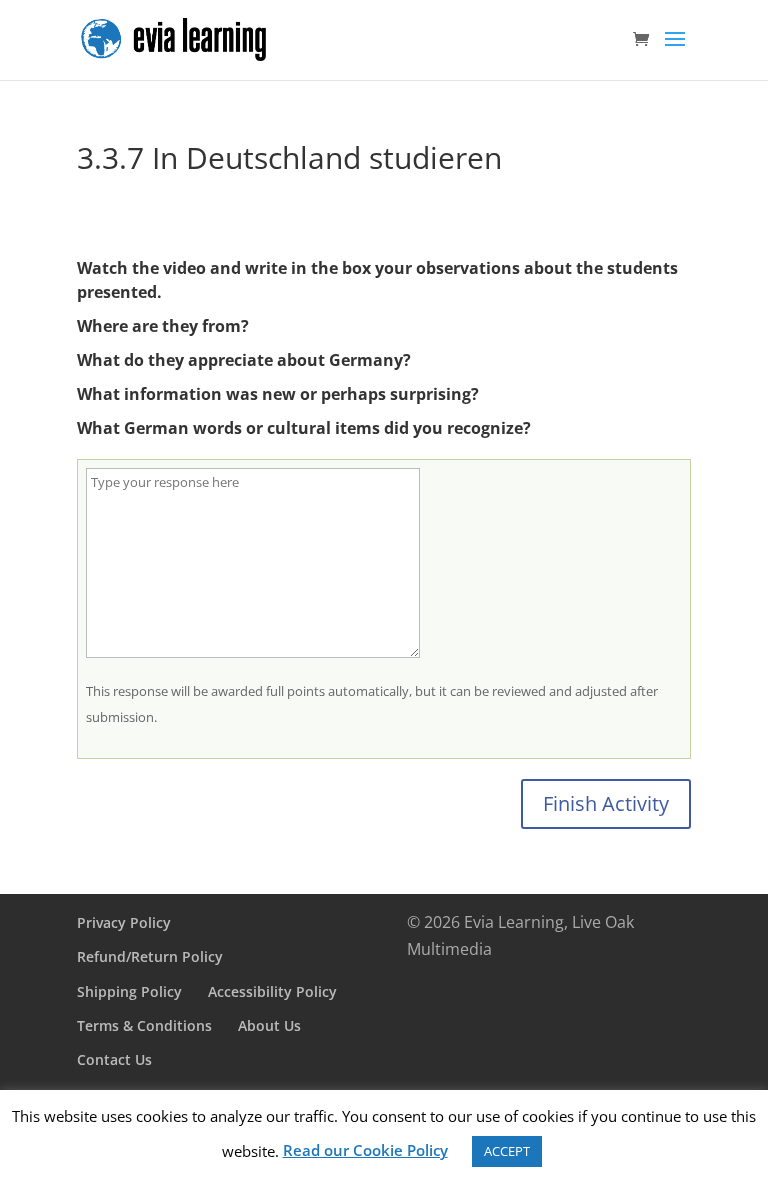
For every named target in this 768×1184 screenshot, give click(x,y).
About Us (269, 1025)
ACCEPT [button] (507, 1151)
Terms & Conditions (144, 1025)
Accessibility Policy (272, 991)
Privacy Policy (124, 922)
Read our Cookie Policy (365, 1150)
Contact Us (114, 1059)
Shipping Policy (129, 991)
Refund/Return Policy (150, 956)
